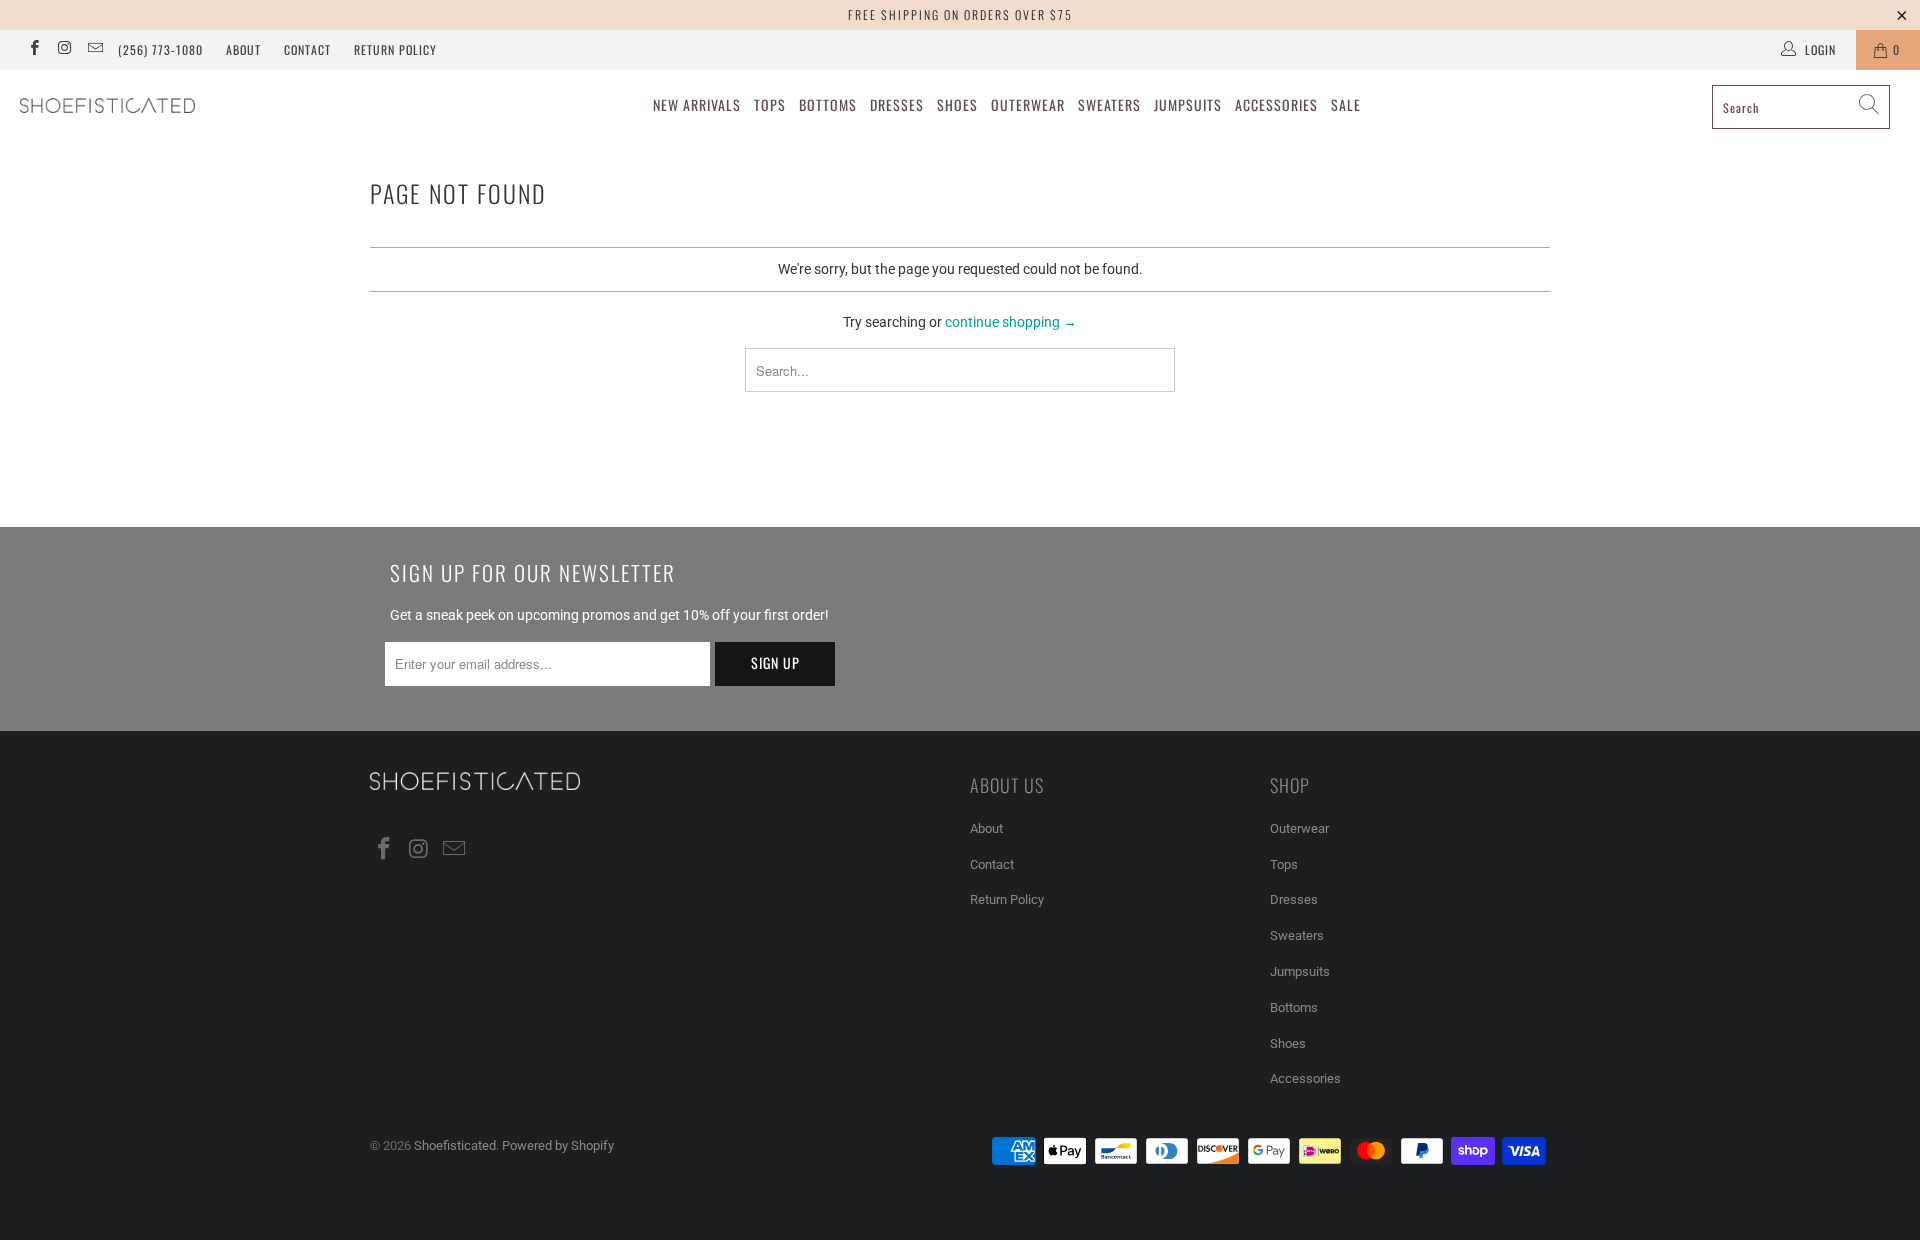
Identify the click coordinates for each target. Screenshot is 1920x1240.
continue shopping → (1011, 322)
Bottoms (828, 104)
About (243, 49)
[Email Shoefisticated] (94, 50)
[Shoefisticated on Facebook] (33, 50)
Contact (307, 49)
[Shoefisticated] (163, 105)
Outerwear (1028, 104)
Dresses (897, 104)
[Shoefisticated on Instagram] (63, 50)
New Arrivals (697, 104)
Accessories (1276, 104)
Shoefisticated (455, 1145)
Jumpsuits (1188, 104)
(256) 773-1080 (160, 49)
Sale (1346, 104)
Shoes (957, 104)
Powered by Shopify (558, 1145)
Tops (770, 104)
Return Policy (395, 49)
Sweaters (1109, 104)
